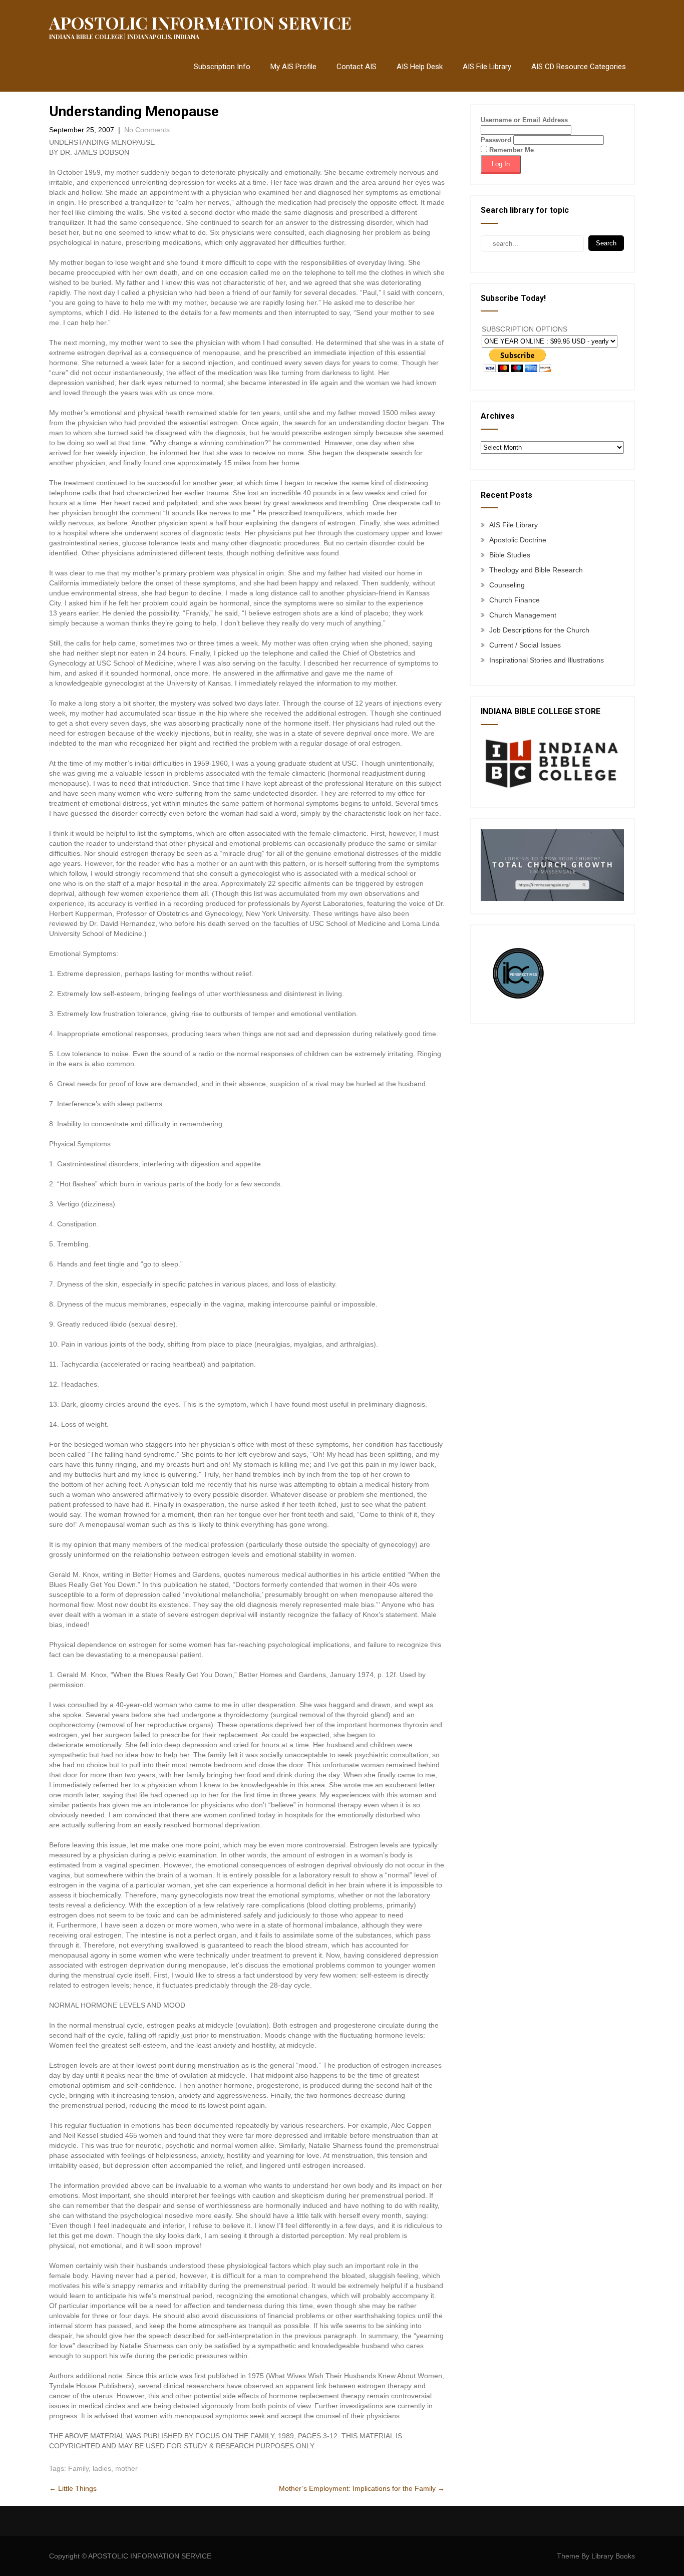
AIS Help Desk (420, 67)
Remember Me (510, 150)
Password (496, 140)
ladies (102, 2468)
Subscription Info (222, 67)
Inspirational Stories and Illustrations (547, 660)
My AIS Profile (293, 67)
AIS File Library (487, 67)
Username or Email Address (524, 120)
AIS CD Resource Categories (579, 67)
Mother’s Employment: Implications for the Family (362, 2488)
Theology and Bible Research (536, 570)
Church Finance (515, 600)
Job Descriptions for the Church (539, 630)
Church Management (523, 615)
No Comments (147, 130)
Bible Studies (510, 555)
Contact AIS (357, 67)
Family (78, 2468)
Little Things (73, 2488)
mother (126, 2468)
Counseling (507, 585)
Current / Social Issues (525, 645)
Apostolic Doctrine (518, 540)
